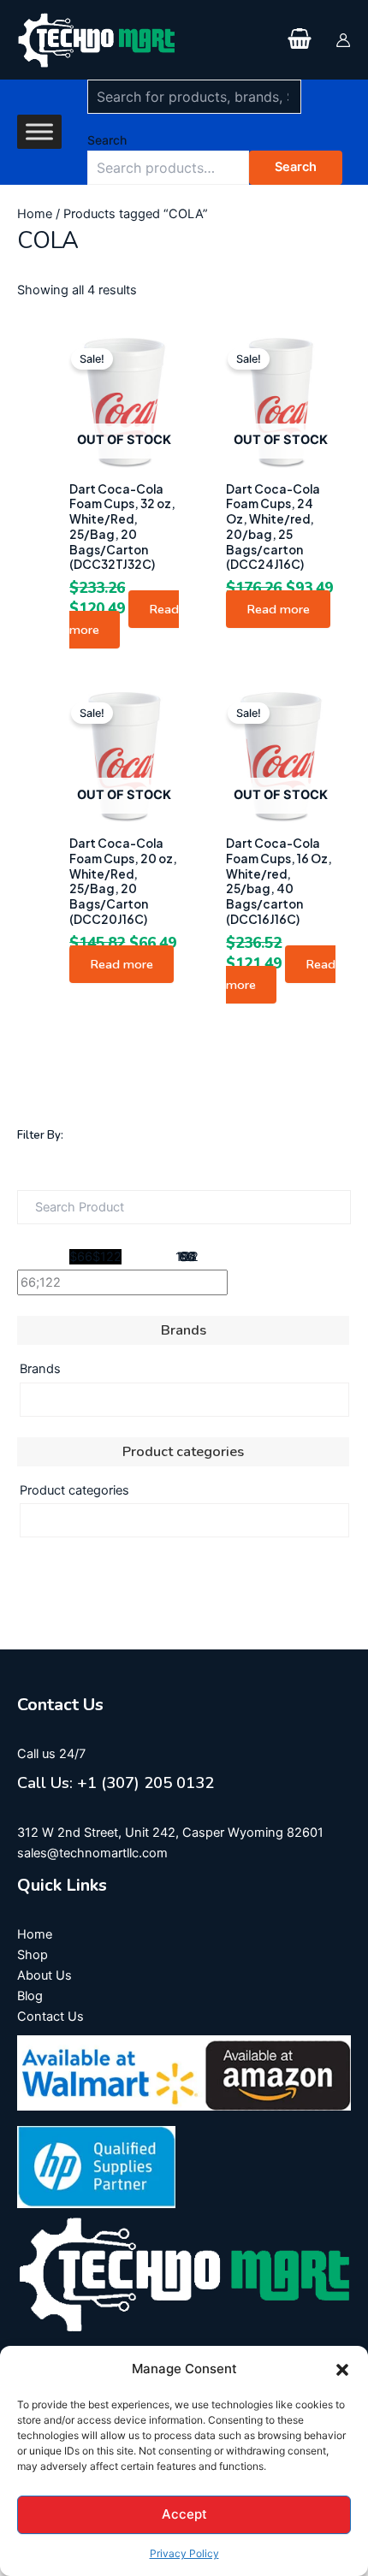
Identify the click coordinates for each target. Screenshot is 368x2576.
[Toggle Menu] (39, 132)
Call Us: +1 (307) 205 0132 (116, 1783)
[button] (342, 2370)
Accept (184, 2514)
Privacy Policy (184, 2553)
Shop (33, 1955)
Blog (30, 1996)
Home (35, 214)
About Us (45, 1975)
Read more (278, 609)
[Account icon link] (343, 40)
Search (107, 140)
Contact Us (50, 2016)
